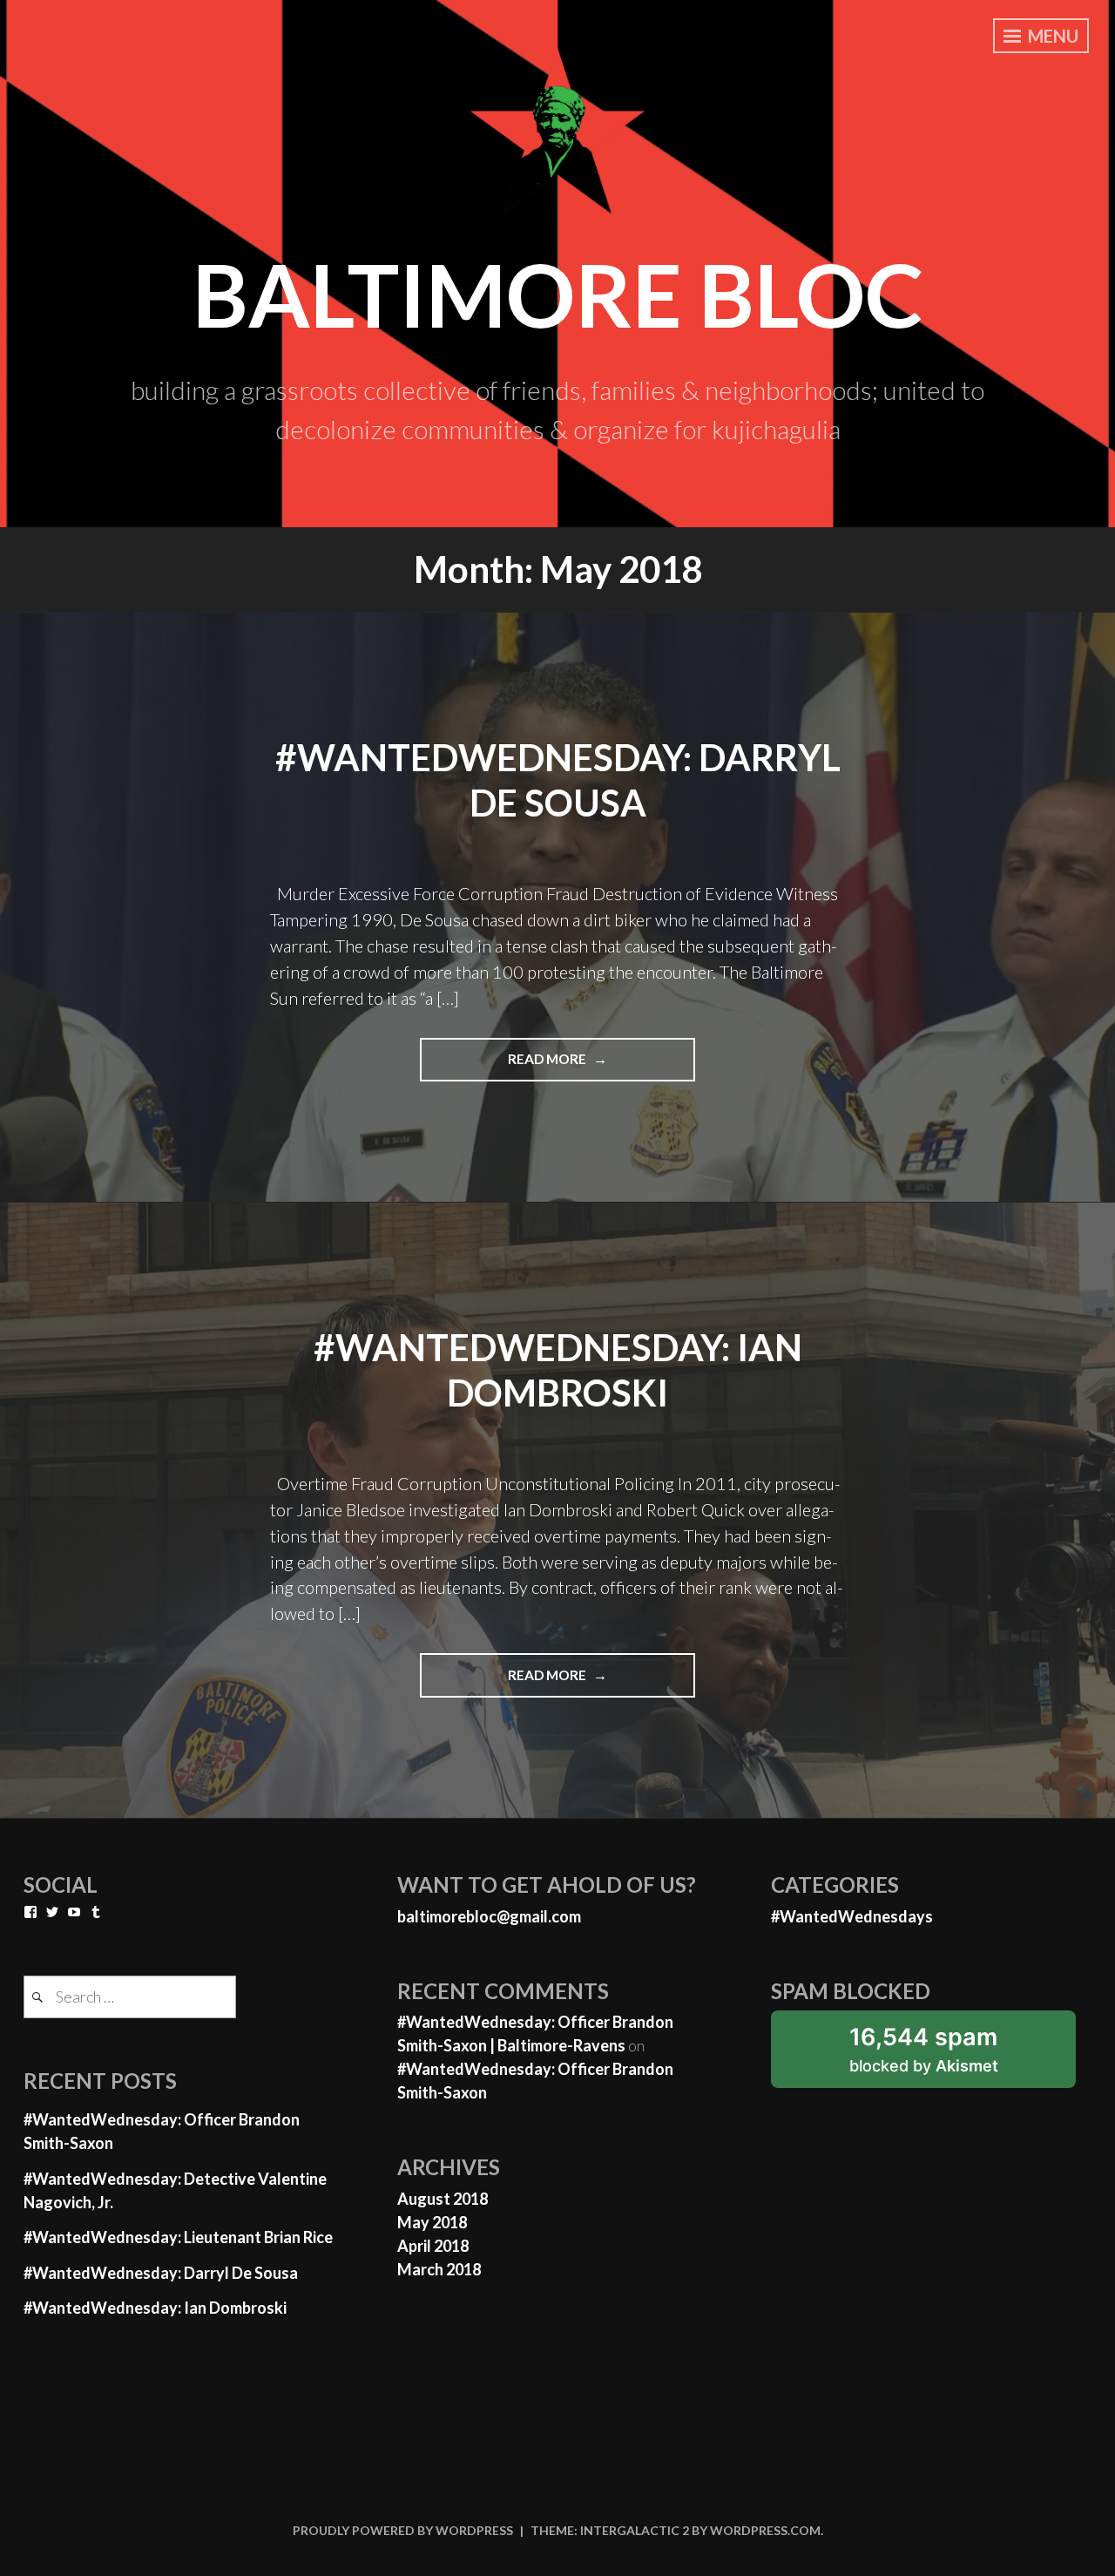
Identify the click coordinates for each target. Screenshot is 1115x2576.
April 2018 (433, 2246)
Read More (601, 1066)
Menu (1051, 36)
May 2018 (432, 2222)
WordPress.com (765, 2530)
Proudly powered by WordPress (403, 2530)
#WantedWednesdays (852, 1916)
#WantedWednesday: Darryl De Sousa (161, 2273)
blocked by (950, 2055)
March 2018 (439, 2269)
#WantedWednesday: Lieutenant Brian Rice (178, 2237)
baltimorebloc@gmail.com (489, 1916)
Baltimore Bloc (558, 294)
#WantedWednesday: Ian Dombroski (155, 2308)
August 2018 (443, 2199)
